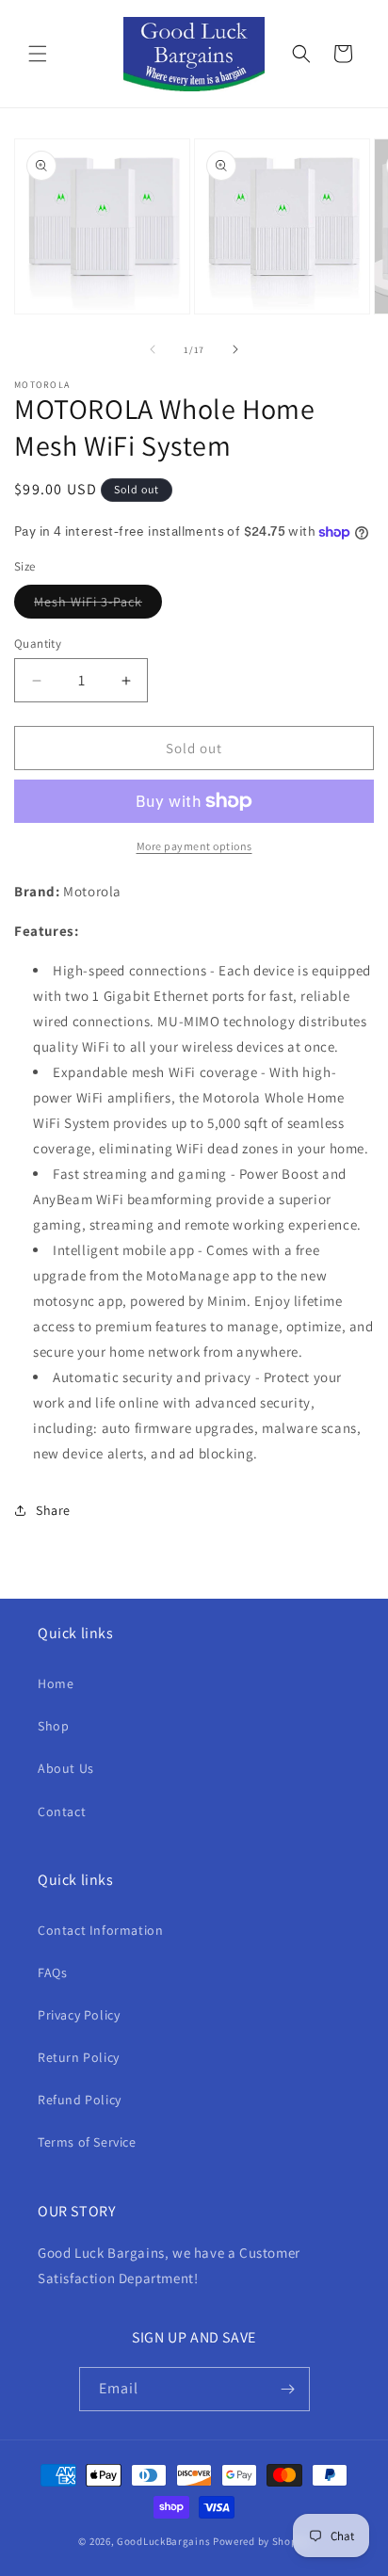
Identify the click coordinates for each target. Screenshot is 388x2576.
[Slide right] (235, 349)
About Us (66, 1768)
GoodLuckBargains (163, 2541)
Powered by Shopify (261, 2541)
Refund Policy (80, 2100)
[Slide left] (153, 349)
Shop (53, 1726)
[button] (38, 54)
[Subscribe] (288, 2389)
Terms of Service (87, 2142)
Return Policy (79, 2057)
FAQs (52, 1972)
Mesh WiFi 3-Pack (98, 605)
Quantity (38, 644)
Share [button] (53, 1510)
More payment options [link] (194, 846)
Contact (62, 1811)
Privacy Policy (79, 2015)
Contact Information (100, 1930)
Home (56, 1683)
